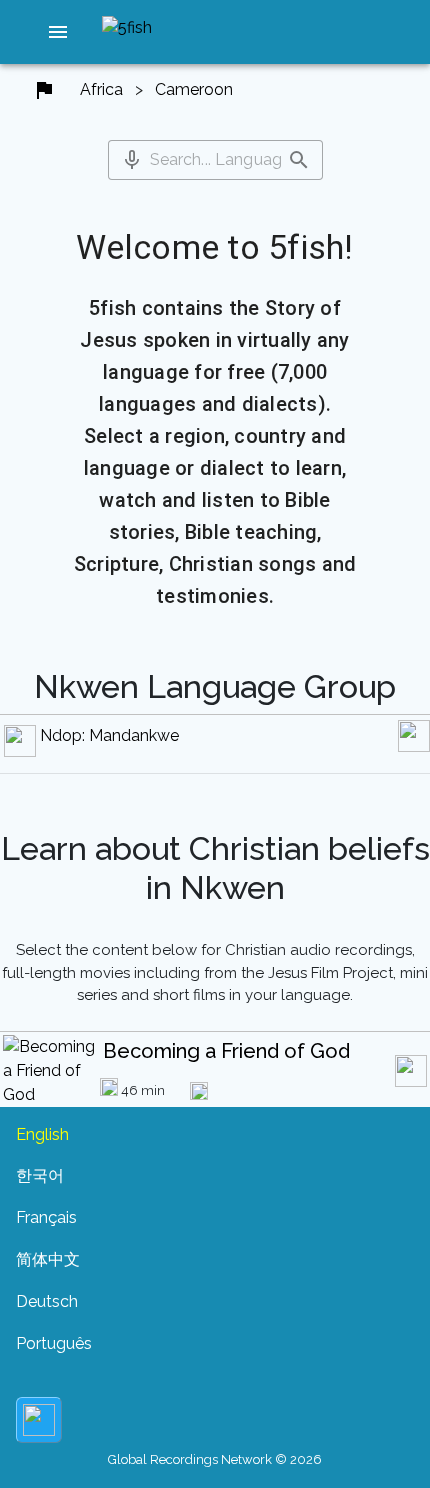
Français (46, 1217)
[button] (58, 32)
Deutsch (47, 1301)
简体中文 (48, 1259)
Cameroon (194, 89)
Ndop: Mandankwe (109, 735)
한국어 (40, 1175)
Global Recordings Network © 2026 (215, 1459)
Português (54, 1343)
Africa (101, 89)
